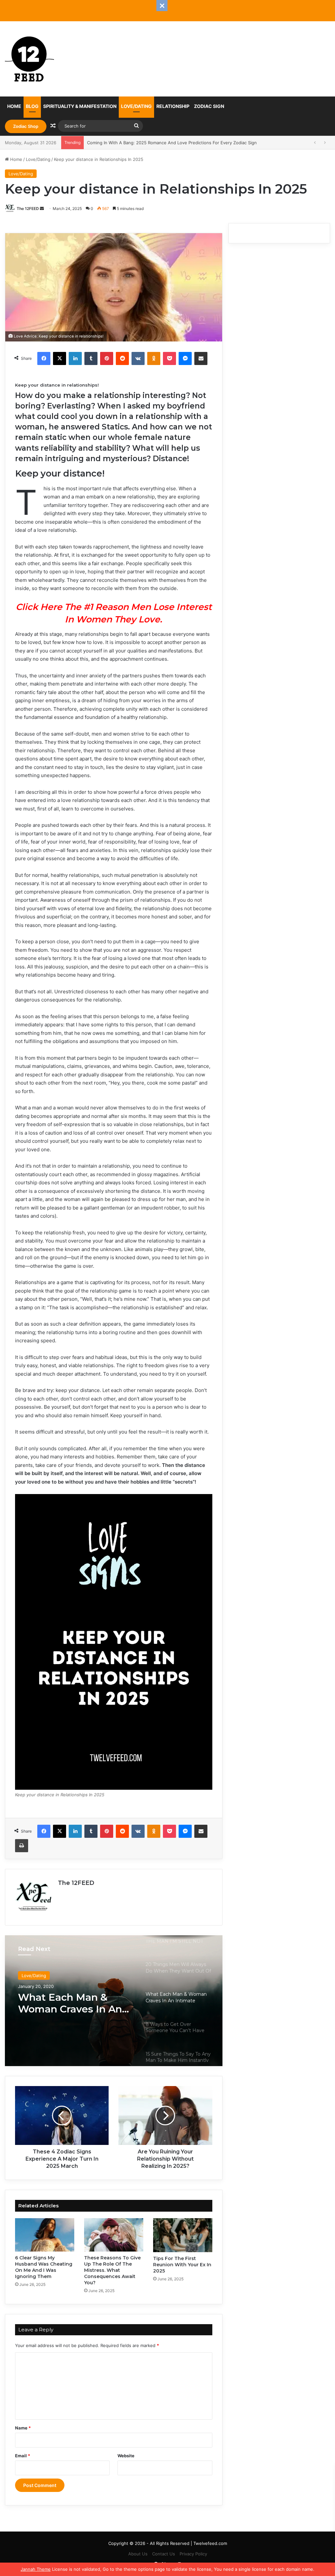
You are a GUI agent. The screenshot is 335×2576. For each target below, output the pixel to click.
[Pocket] (169, 358)
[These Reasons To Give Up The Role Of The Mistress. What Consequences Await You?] (114, 2235)
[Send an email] (42, 209)
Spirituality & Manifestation (80, 106)
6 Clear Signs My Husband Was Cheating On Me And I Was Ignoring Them (44, 2267)
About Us (138, 2554)
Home (14, 106)
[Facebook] (44, 358)
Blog (32, 106)
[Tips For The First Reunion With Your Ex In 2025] (183, 2235)
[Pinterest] (107, 358)
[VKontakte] (138, 358)
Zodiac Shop (26, 126)
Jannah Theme (36, 2569)
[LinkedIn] (75, 358)
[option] (114, 2001)
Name (23, 2428)
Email (23, 2456)
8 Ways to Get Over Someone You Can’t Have (67, 2003)
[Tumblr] (91, 358)
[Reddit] (122, 358)
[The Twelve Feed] (29, 59)
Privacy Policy (193, 2554)
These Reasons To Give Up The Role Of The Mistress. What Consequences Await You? (112, 2270)
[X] (60, 358)
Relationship (173, 106)
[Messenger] (185, 358)
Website (126, 2456)
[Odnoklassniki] (154, 358)
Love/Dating (136, 106)
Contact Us (164, 2554)
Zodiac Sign (209, 106)
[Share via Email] (201, 358)
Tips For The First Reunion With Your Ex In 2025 (182, 2265)
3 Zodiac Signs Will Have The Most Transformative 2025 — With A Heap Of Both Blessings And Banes (191, 143)
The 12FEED (28, 209)
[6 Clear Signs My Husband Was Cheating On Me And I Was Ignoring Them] (45, 2235)
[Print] (22, 1846)
